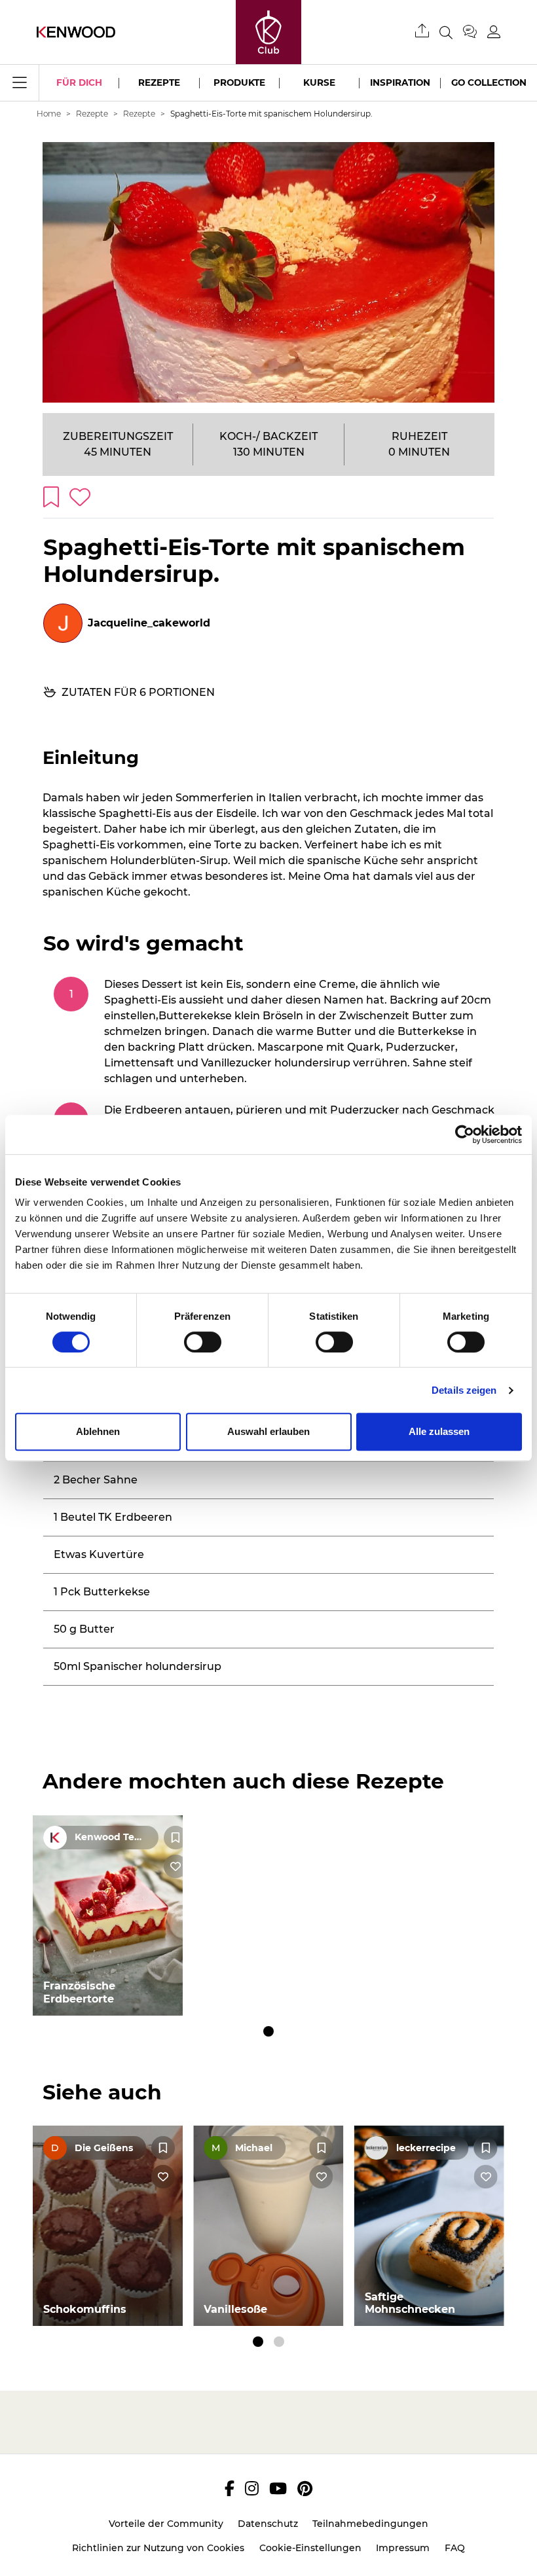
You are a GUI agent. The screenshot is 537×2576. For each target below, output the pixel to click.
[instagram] (252, 2488)
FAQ (455, 2548)
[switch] (203, 1342)
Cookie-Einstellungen (310, 2548)
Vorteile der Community (166, 2524)
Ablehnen (98, 1431)
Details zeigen (464, 1390)
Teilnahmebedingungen (370, 2524)
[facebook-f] (230, 2488)
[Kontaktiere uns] (475, 32)
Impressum (403, 2548)
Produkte (239, 82)
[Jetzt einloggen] (494, 32)
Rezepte (159, 82)
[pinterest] (305, 2488)
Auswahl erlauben (268, 1431)
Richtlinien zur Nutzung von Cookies (158, 2548)
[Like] (176, 1866)
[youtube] (278, 2488)
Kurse (319, 82)
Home (49, 114)
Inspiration (400, 82)
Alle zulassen (439, 1431)
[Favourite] (176, 1838)
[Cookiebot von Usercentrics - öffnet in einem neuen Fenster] (465, 1134)
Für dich (79, 82)
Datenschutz (268, 2524)
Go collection (489, 82)
